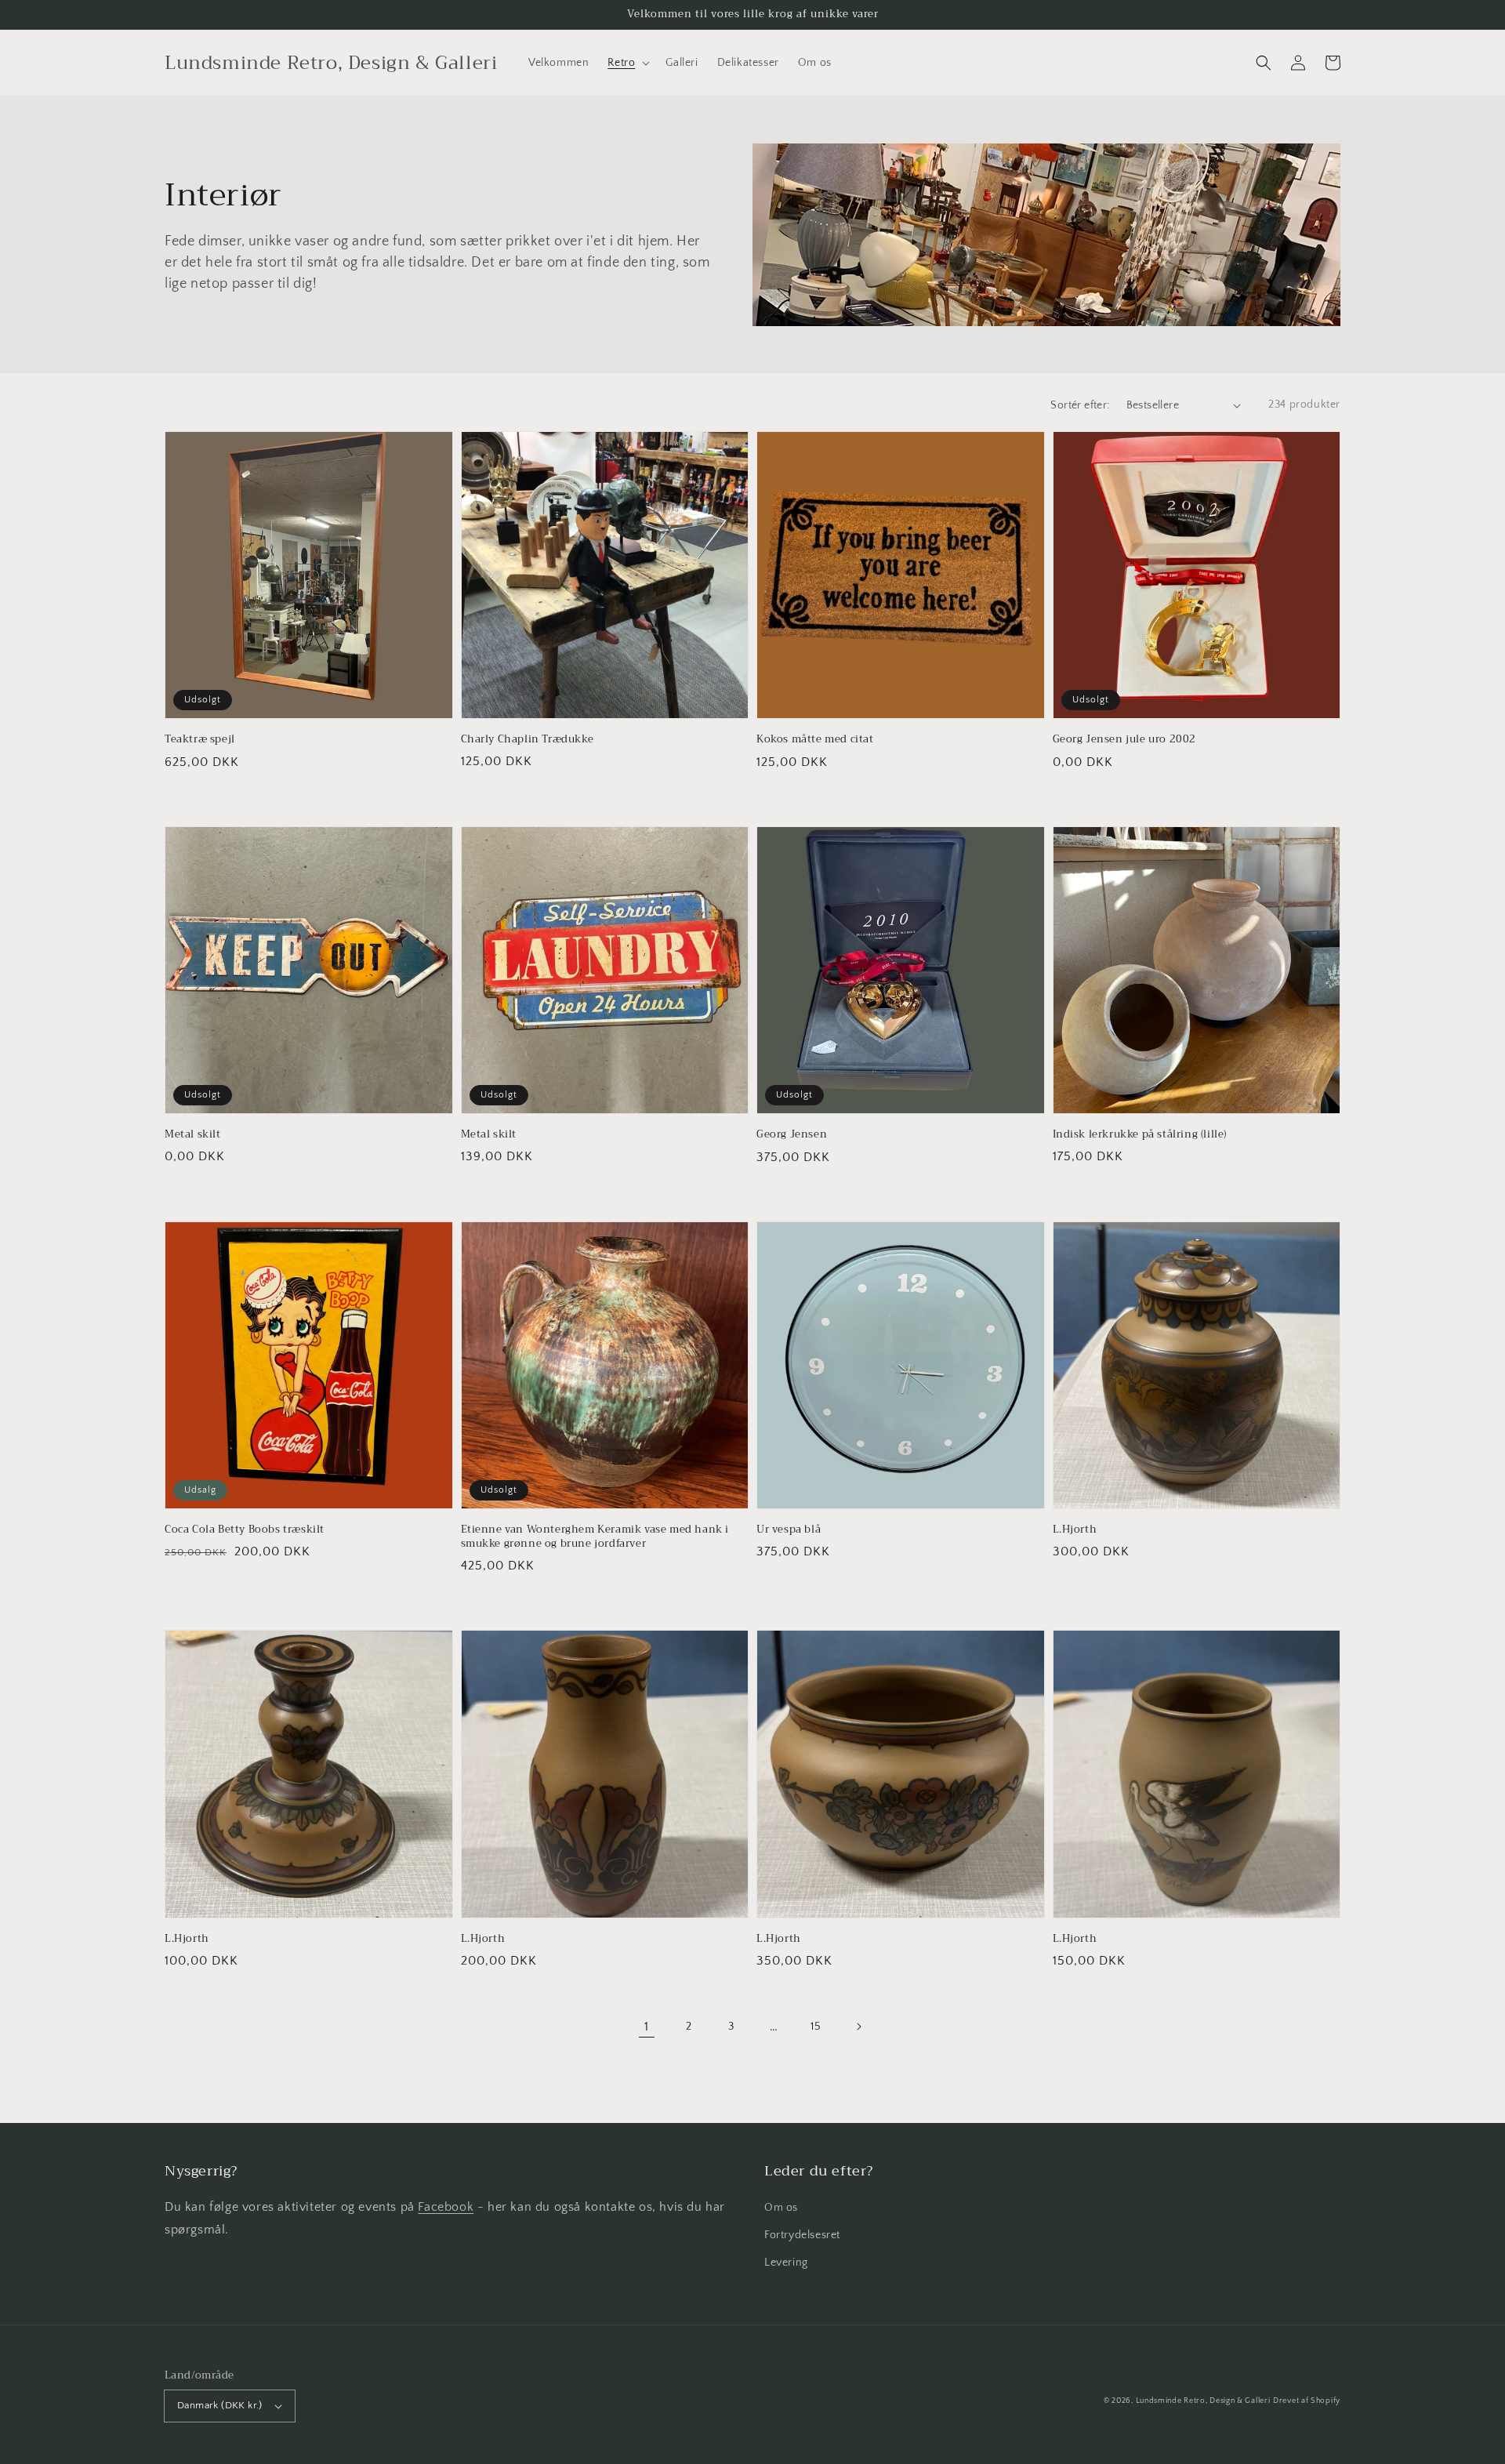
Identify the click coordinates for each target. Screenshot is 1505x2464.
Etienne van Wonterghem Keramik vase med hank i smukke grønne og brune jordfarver (595, 1537)
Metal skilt (193, 1134)
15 (816, 2027)
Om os (781, 2208)
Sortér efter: (1080, 405)
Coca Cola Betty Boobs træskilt (245, 1530)
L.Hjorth (1075, 1530)
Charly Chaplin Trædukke (528, 739)
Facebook (446, 2207)
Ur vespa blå (789, 1530)
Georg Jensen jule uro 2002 (1125, 739)
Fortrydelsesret (802, 2235)
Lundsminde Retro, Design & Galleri (1203, 2401)
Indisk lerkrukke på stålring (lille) (1140, 1134)
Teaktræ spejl (200, 739)
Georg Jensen (792, 1134)
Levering (786, 2263)
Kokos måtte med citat (815, 739)
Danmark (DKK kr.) (220, 2405)
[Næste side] (858, 2027)
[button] (1264, 63)
